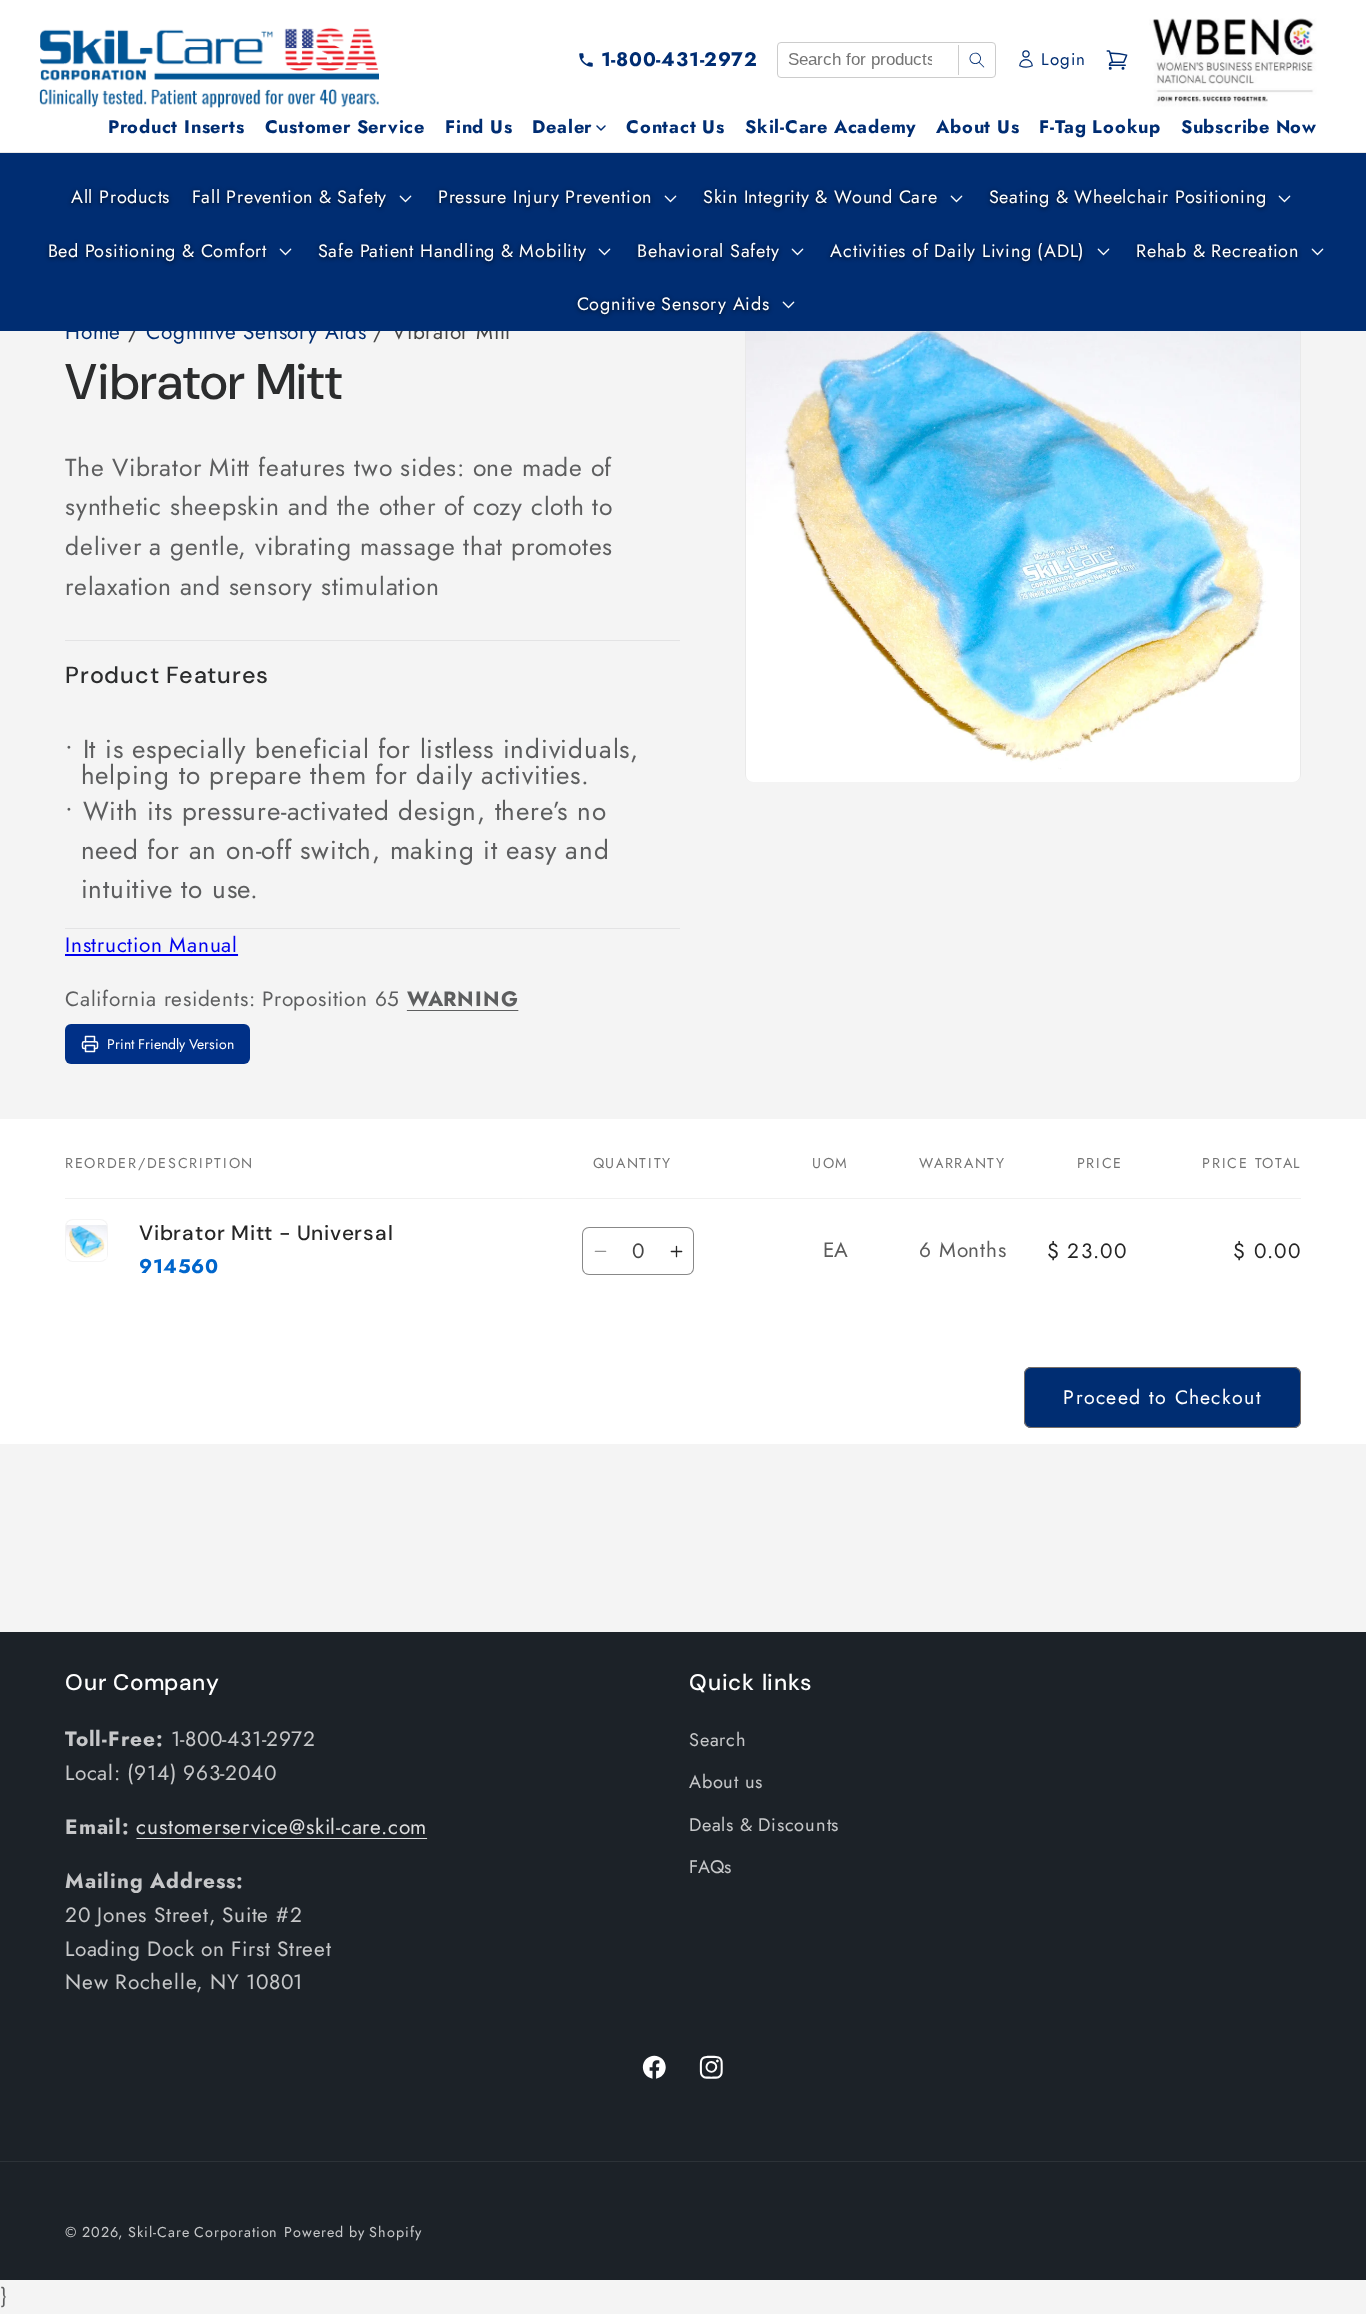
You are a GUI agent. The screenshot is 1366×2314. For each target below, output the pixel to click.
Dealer (562, 127)
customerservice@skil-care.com (281, 1827)
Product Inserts (176, 127)
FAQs (710, 1867)
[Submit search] (976, 60)
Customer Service (345, 127)
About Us (977, 127)
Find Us (478, 127)
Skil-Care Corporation (203, 2232)
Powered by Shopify (352, 2232)
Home (93, 332)
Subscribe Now (1249, 127)
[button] (299, 197)
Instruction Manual (151, 945)
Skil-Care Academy (830, 127)
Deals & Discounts (764, 1825)
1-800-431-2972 (679, 59)
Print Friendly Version (170, 1044)
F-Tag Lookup (1099, 127)
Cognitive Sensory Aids (256, 332)
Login (1063, 59)
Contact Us (675, 127)
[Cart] (1117, 60)
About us (726, 1782)
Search (718, 1740)
